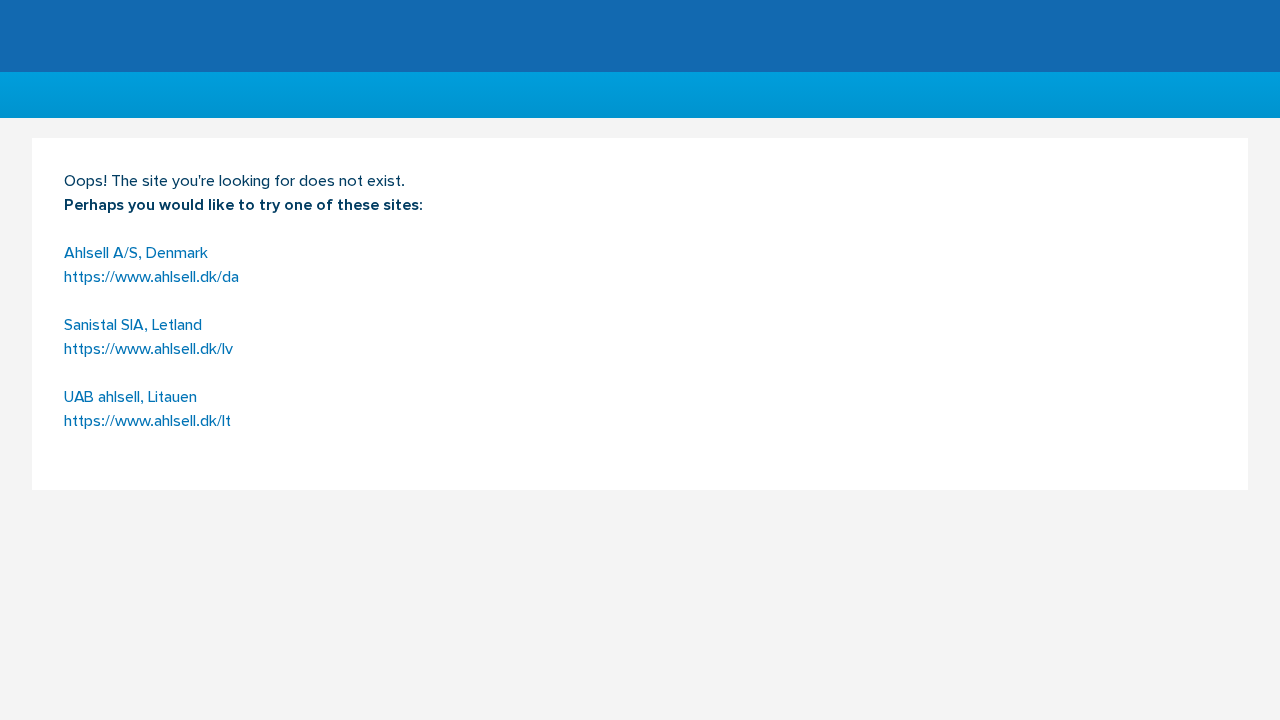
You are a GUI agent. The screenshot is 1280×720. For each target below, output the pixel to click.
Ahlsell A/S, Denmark (136, 254)
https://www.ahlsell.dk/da (151, 278)
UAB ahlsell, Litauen (130, 398)
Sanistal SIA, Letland (133, 326)
